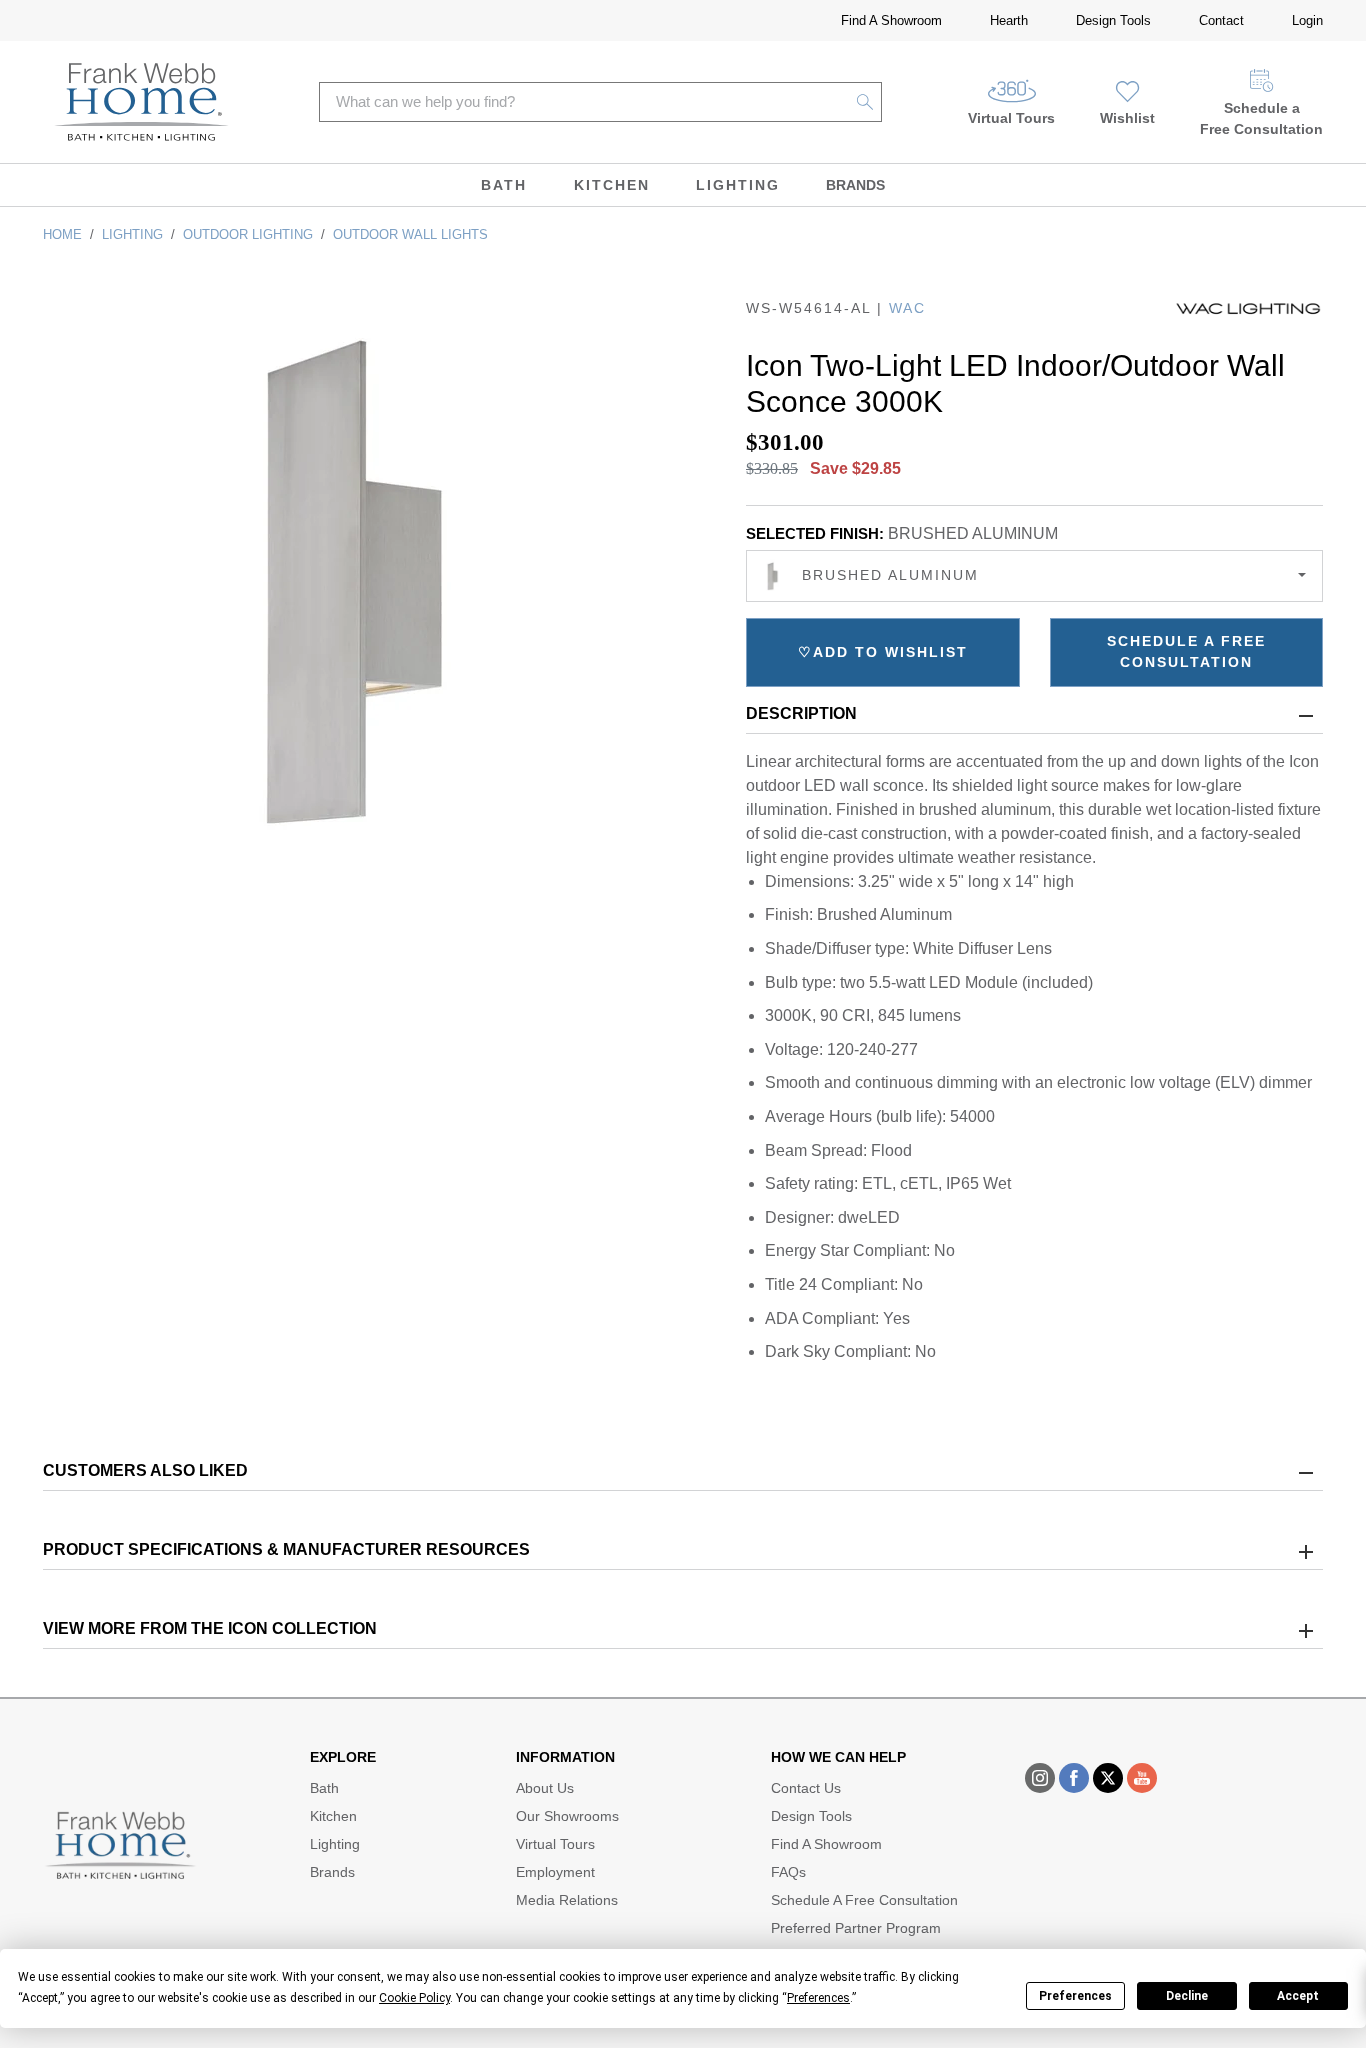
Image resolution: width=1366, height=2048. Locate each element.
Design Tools (1113, 20)
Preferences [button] (818, 1998)
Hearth (1009, 20)
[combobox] (1034, 576)
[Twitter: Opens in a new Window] (1108, 1778)
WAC (907, 308)
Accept (1298, 1996)
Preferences (1075, 1996)
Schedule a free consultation (1186, 651)
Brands (855, 185)
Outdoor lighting (248, 234)
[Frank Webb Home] (141, 102)
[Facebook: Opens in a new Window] (1074, 1778)
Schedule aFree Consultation (1261, 118)
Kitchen (612, 185)
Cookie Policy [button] (414, 1998)
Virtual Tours (1011, 118)
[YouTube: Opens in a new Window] (1142, 1778)
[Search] (865, 102)
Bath (504, 185)
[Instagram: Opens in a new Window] (1040, 1778)
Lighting (738, 185)
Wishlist (1127, 118)
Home (62, 234)
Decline (1187, 1996)
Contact (1221, 20)
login (1307, 20)
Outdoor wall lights (410, 234)
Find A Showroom (891, 20)
